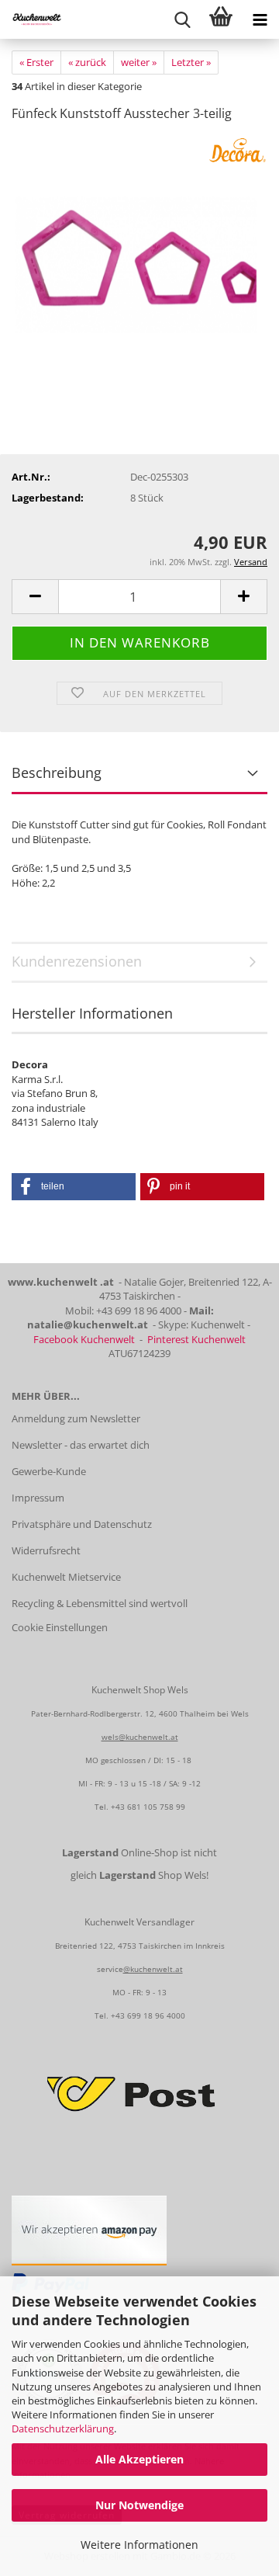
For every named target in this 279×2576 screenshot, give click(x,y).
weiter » (139, 62)
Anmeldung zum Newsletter (76, 1418)
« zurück (87, 62)
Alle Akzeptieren (139, 2459)
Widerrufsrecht (46, 1550)
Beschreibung (57, 772)
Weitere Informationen (139, 2545)
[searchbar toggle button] (182, 19)
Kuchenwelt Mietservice (66, 1577)
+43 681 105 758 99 (148, 1807)
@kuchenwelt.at (153, 1969)
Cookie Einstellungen (60, 1627)
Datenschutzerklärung (63, 2428)
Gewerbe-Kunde (49, 1471)
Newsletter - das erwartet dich (81, 1445)
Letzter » (191, 62)
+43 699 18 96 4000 (148, 2015)
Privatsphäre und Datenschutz (82, 1524)
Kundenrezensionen (77, 961)
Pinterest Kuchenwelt (196, 1339)
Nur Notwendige (139, 2505)
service (110, 1969)
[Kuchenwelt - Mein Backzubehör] (31, 19)
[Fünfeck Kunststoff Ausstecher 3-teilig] (139, 252)
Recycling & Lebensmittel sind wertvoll (100, 1603)
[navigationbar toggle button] (260, 19)
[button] (35, 597)
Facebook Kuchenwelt (84, 1339)
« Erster (36, 62)
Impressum (38, 1498)
